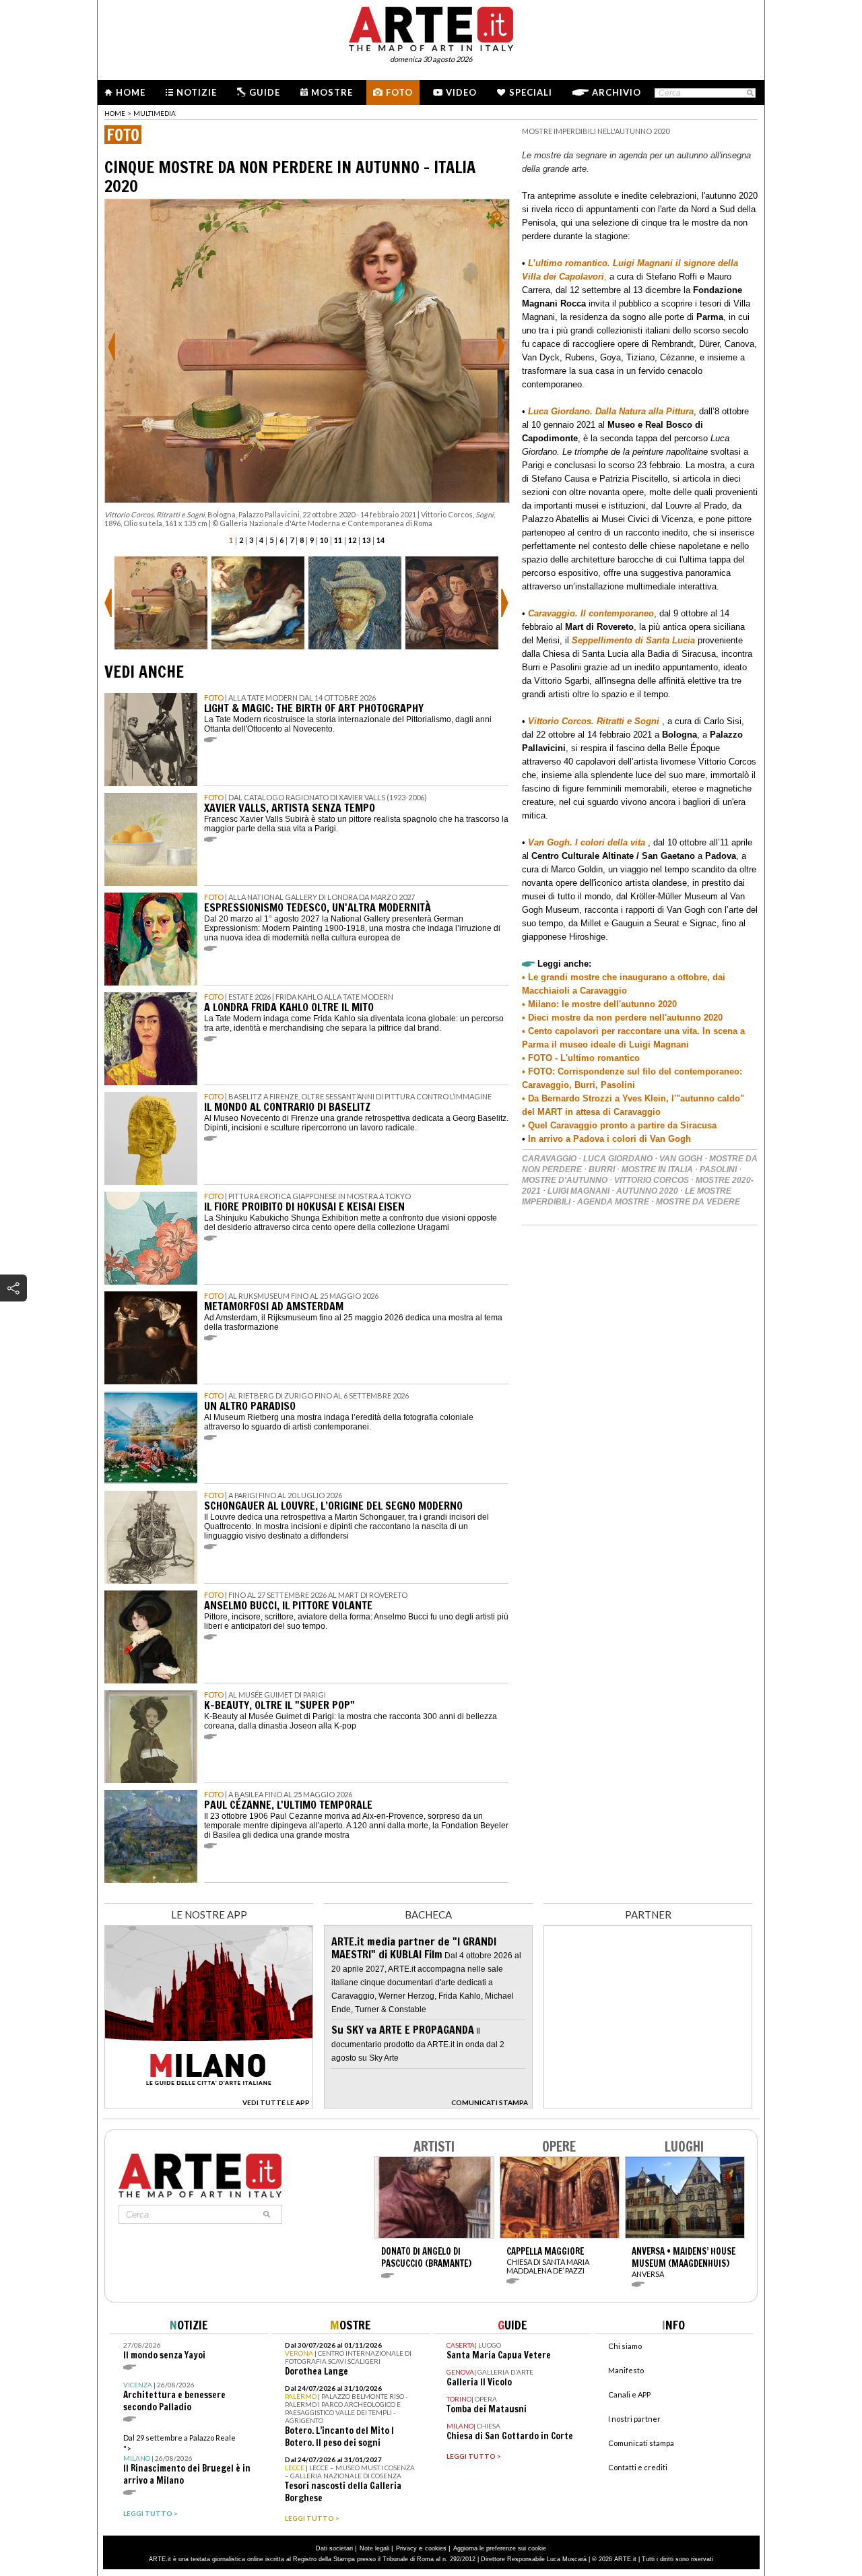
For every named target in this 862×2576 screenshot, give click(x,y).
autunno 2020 (647, 1191)
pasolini (718, 1169)
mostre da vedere (698, 1202)
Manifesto (626, 2370)
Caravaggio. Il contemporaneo (591, 613)
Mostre (332, 92)
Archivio (617, 92)
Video (461, 92)
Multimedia (155, 113)
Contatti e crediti (638, 2467)
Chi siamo (625, 2346)
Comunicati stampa (641, 2443)
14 (380, 540)
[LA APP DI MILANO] (209, 2105)
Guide (265, 92)
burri (602, 1169)
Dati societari (334, 2548)
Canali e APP (629, 2394)
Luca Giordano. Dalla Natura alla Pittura (611, 411)
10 (324, 540)
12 (352, 540)
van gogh (681, 1159)
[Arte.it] (431, 27)
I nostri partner (634, 2419)
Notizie (197, 92)
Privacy (406, 2548)
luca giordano (618, 1159)
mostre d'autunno (565, 1180)
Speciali (531, 92)
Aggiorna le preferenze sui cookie (500, 2548)
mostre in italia (657, 1169)
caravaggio (549, 1159)
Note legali (374, 2548)
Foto (399, 92)
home (115, 113)
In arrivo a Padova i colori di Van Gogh (608, 1139)
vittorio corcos (652, 1180)
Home (131, 92)
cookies (436, 2548)
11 (338, 540)
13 (366, 540)
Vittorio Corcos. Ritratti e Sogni (594, 721)
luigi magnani (578, 1191)
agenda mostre (613, 1202)
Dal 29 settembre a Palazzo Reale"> (187, 2460)
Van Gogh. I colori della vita (587, 842)
